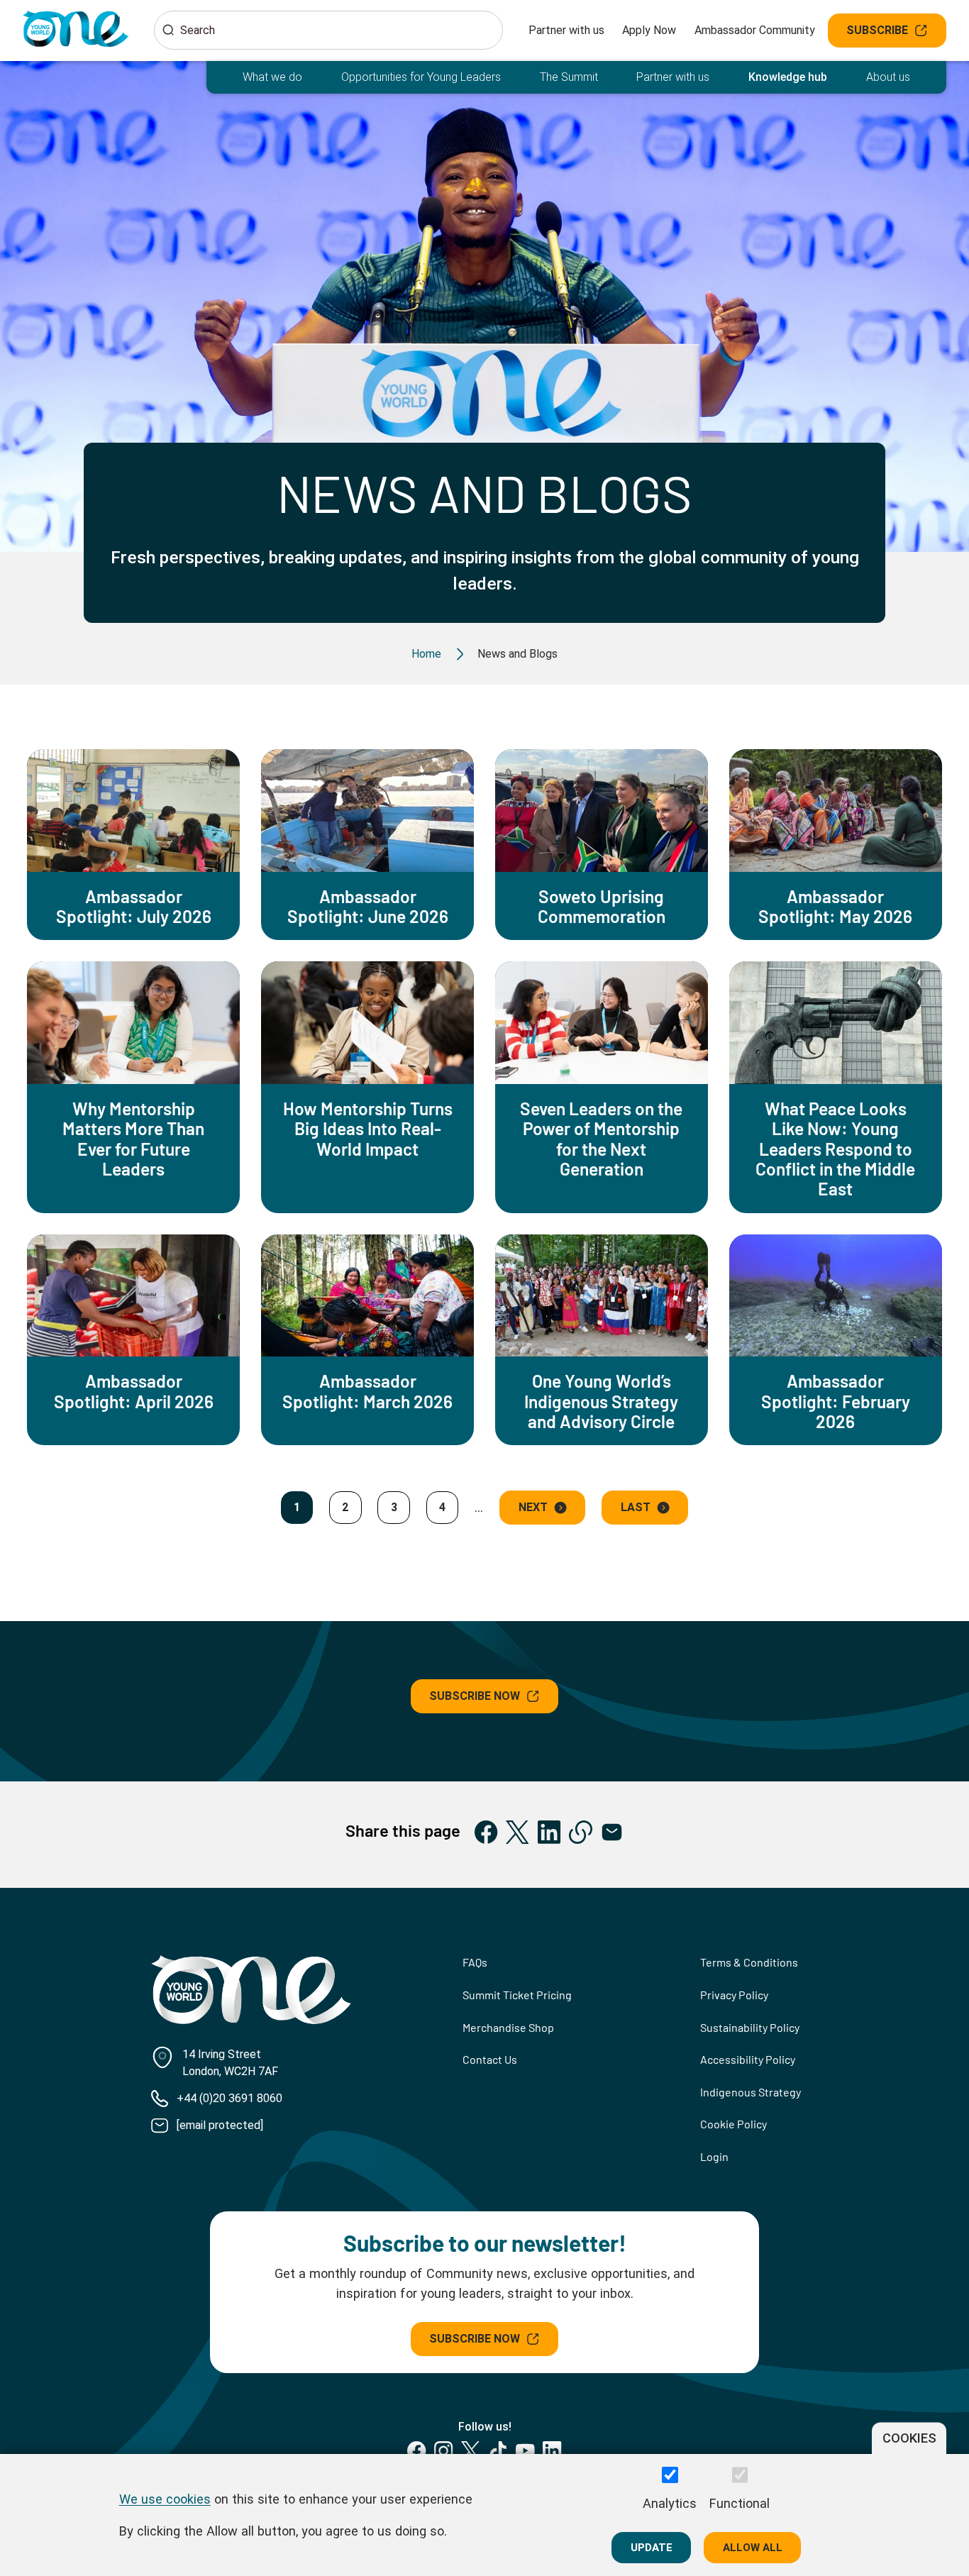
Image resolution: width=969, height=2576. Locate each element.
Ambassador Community (755, 30)
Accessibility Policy (748, 2059)
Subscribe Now (475, 1696)
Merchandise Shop (508, 2027)
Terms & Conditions (749, 1962)
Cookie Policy (733, 2124)
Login (714, 2156)
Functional (740, 2503)
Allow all (753, 2547)
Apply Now (649, 30)
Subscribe (877, 30)
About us (888, 77)
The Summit (569, 77)
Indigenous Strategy (751, 2092)
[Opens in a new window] (486, 1832)
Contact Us (490, 2059)
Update (652, 2547)
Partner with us (566, 30)
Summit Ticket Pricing (517, 1995)
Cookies (909, 2438)
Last (636, 1507)
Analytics (670, 2503)
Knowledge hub (788, 77)
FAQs (475, 1962)
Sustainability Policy (750, 2027)
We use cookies (165, 2498)
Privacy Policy (734, 1995)
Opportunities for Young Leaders (421, 77)
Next (533, 1507)
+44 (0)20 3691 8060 (229, 2098)
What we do (272, 77)
